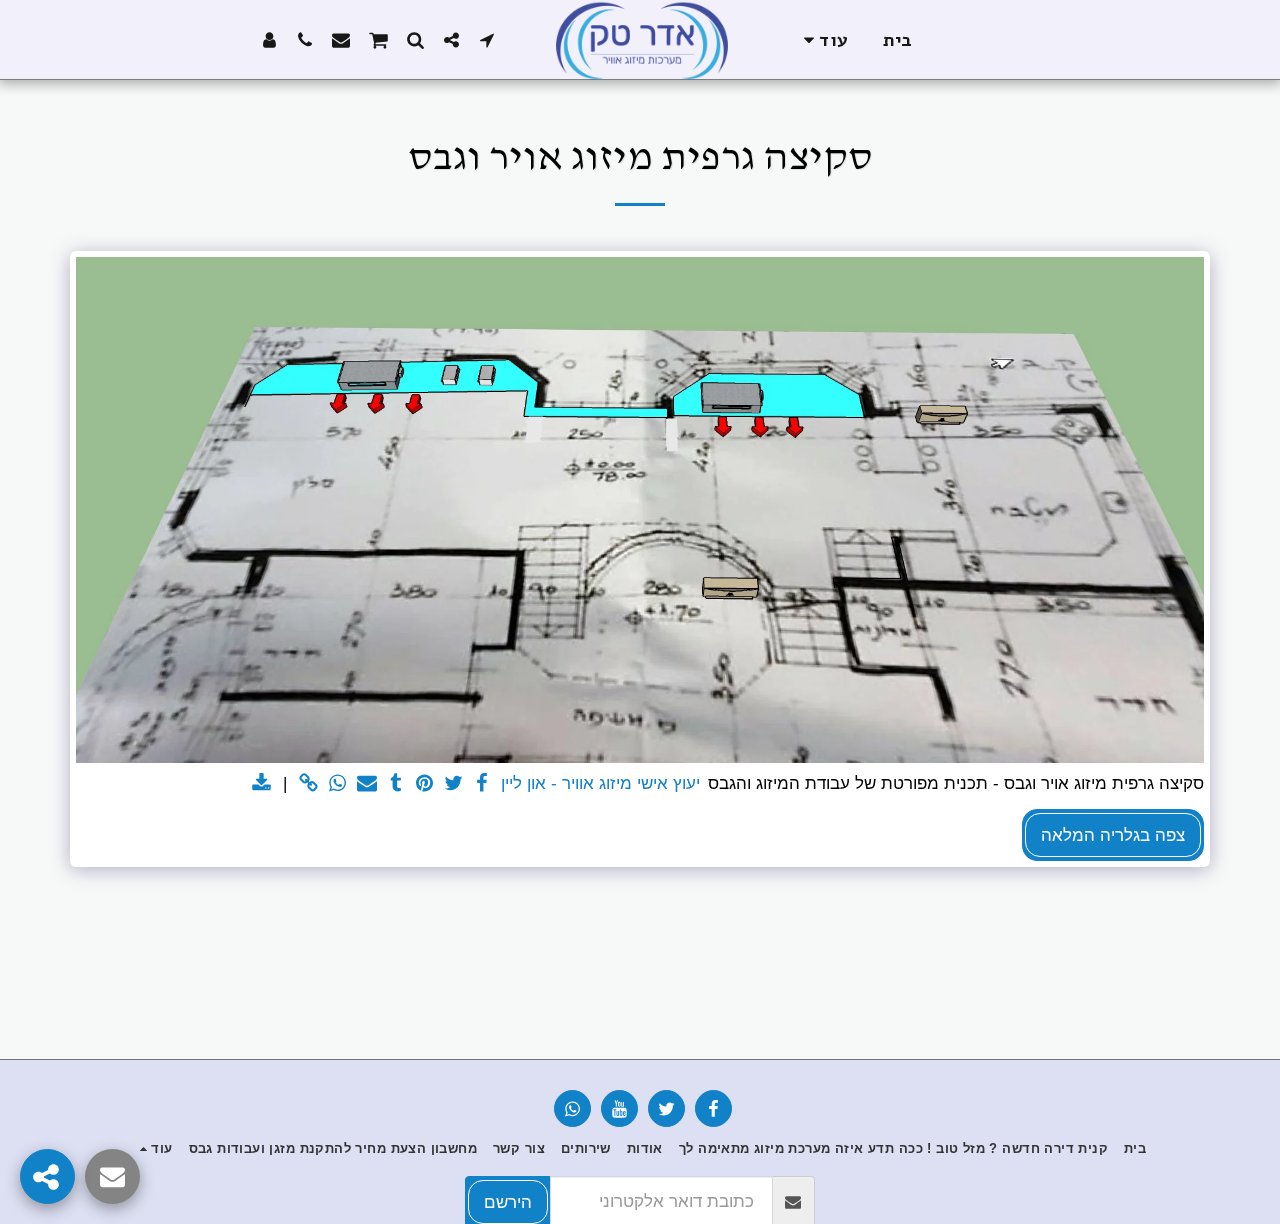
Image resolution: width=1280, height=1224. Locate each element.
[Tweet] (453, 784)
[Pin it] (424, 784)
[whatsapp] (338, 784)
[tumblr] (395, 784)
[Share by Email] (366, 784)
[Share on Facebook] (482, 784)
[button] (487, 39)
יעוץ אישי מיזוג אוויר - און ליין (600, 783)
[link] (309, 784)
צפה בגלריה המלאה (1113, 835)
